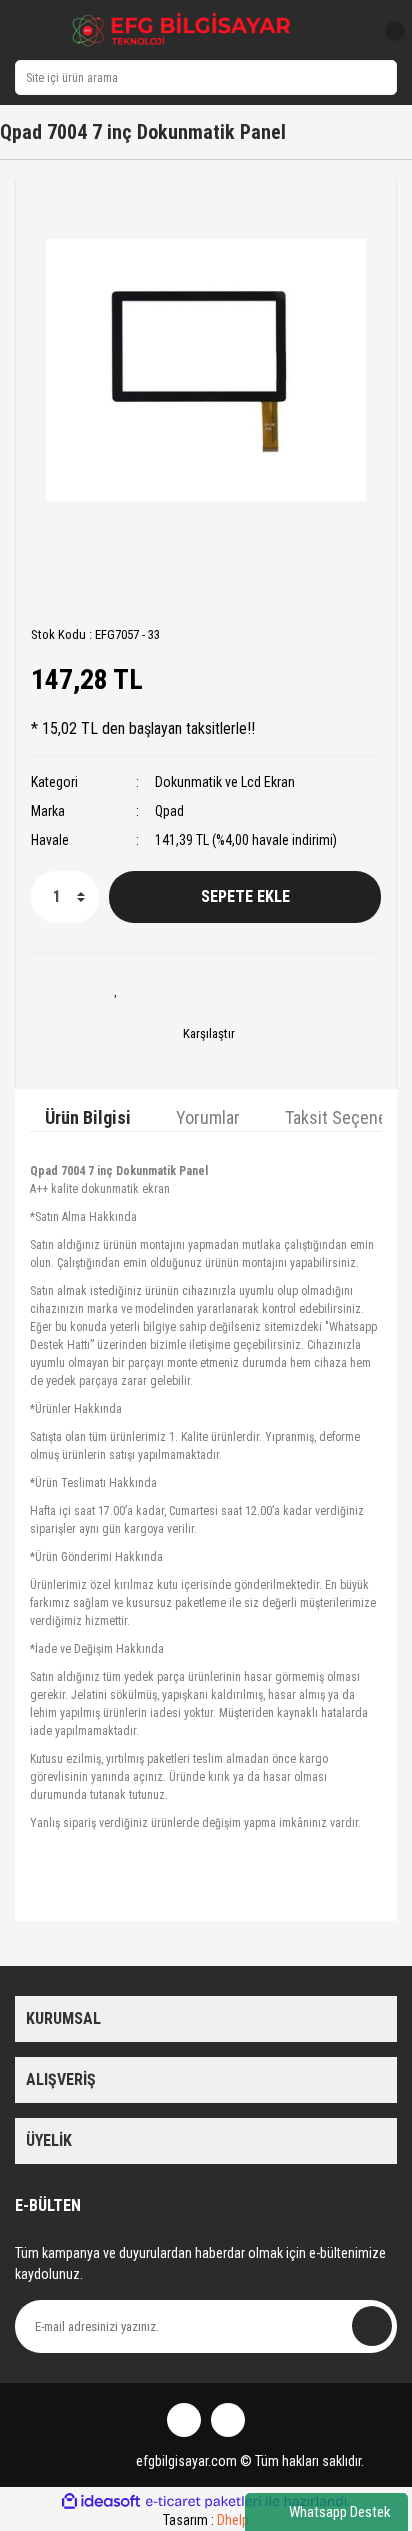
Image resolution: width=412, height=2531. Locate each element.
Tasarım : (206, 2520)
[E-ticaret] (203, 2501)
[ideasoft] (101, 2501)
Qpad (169, 811)
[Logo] (182, 30)
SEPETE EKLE (245, 896)
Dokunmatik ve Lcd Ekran (225, 782)
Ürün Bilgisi (88, 1117)
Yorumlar (208, 1117)
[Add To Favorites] (116, 989)
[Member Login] (349, 31)
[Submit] (372, 2326)
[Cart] (387, 31)
